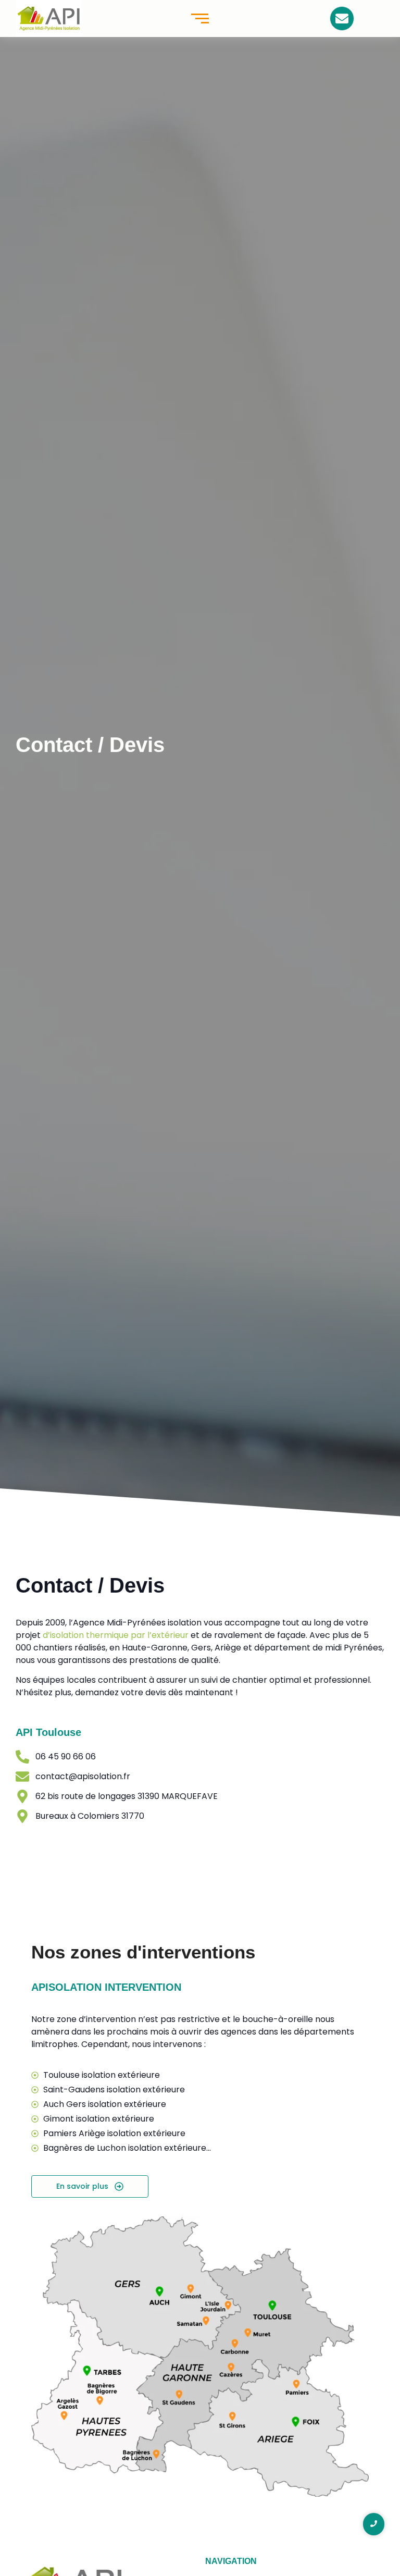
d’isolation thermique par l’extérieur (116, 1635)
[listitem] (180, 2397)
